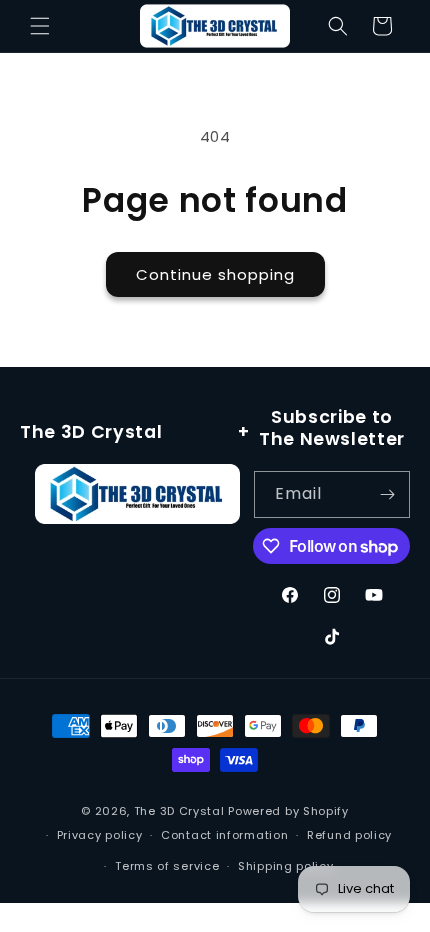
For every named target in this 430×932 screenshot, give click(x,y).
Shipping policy (286, 866)
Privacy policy (100, 835)
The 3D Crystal (181, 811)
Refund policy (349, 835)
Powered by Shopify (288, 811)
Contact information (224, 835)
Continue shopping (215, 274)
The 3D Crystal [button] (91, 432)
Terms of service (167, 866)
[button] (40, 26)
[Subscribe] (387, 494)
